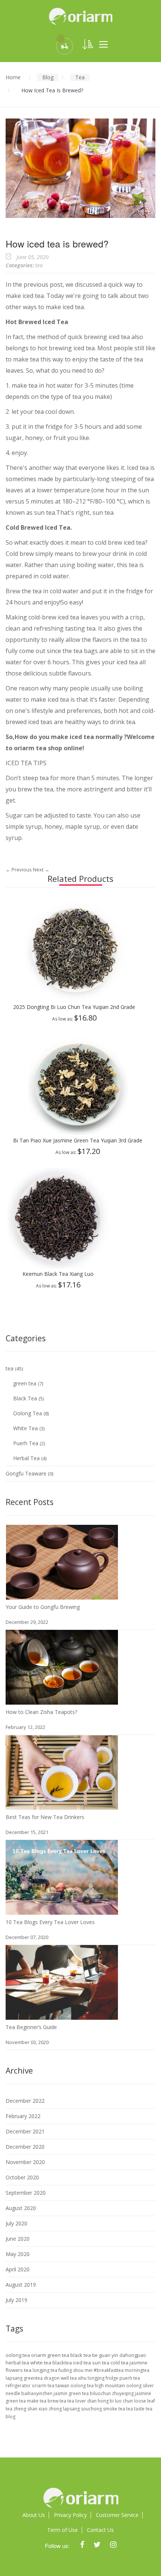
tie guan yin (106, 2355)
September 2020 (26, 2193)
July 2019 (16, 2300)
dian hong (98, 2401)
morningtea (137, 2370)
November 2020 (25, 2162)
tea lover (77, 2401)
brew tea (57, 2401)
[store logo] (80, 16)
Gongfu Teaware (27, 1473)
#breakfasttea (109, 2370)
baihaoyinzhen (37, 2393)
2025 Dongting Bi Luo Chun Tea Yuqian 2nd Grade (74, 1007)
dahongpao (133, 2355)
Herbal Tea (27, 1458)
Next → (41, 870)
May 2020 (18, 2254)
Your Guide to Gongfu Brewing (43, 1607)
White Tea (26, 1428)
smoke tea (115, 2409)
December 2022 (25, 2101)
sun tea (101, 2363)
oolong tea (18, 2355)
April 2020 (18, 2269)
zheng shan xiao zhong (38, 2409)
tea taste (136, 2409)
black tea (81, 2355)
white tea (41, 2363)
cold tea (120, 2363)
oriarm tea (44, 2386)
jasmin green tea (72, 2393)
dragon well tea (61, 2378)
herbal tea (18, 2363)
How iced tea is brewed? (57, 243)
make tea (37, 2401)
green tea (25, 1383)
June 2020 (18, 2239)
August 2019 (21, 2285)
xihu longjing (92, 2378)
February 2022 (23, 2116)
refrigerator (19, 2386)
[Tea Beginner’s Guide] (62, 1952)
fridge (113, 2378)
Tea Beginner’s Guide (31, 2027)
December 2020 (25, 2147)
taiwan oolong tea (75, 2386)
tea (80, 77)
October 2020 (22, 2177)
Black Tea (26, 1398)
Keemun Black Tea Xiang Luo (58, 1274)
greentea (34, 2378)
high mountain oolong (119, 2386)
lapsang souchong (83, 2409)
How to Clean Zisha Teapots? (41, 1712)
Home (13, 77)
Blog (48, 77)
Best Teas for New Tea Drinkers (45, 1817)
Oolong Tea (28, 1413)
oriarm (24, 748)
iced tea (83, 2363)
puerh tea (130, 2378)
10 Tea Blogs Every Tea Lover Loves (50, 1922)
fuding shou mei (76, 2370)
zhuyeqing (123, 2393)
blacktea (63, 2363)
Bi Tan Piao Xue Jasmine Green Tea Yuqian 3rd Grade (78, 1140)
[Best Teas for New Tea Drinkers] (62, 1742)
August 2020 (21, 2208)
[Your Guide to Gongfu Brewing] (62, 1532)
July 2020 (16, 2223)
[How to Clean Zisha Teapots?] (62, 1637)
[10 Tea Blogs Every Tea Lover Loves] (62, 1847)
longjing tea (45, 2370)
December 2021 (25, 2131)
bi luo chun (122, 2401)
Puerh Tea (26, 1443)
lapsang (15, 2378)
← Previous (19, 870)
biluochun (101, 2393)
